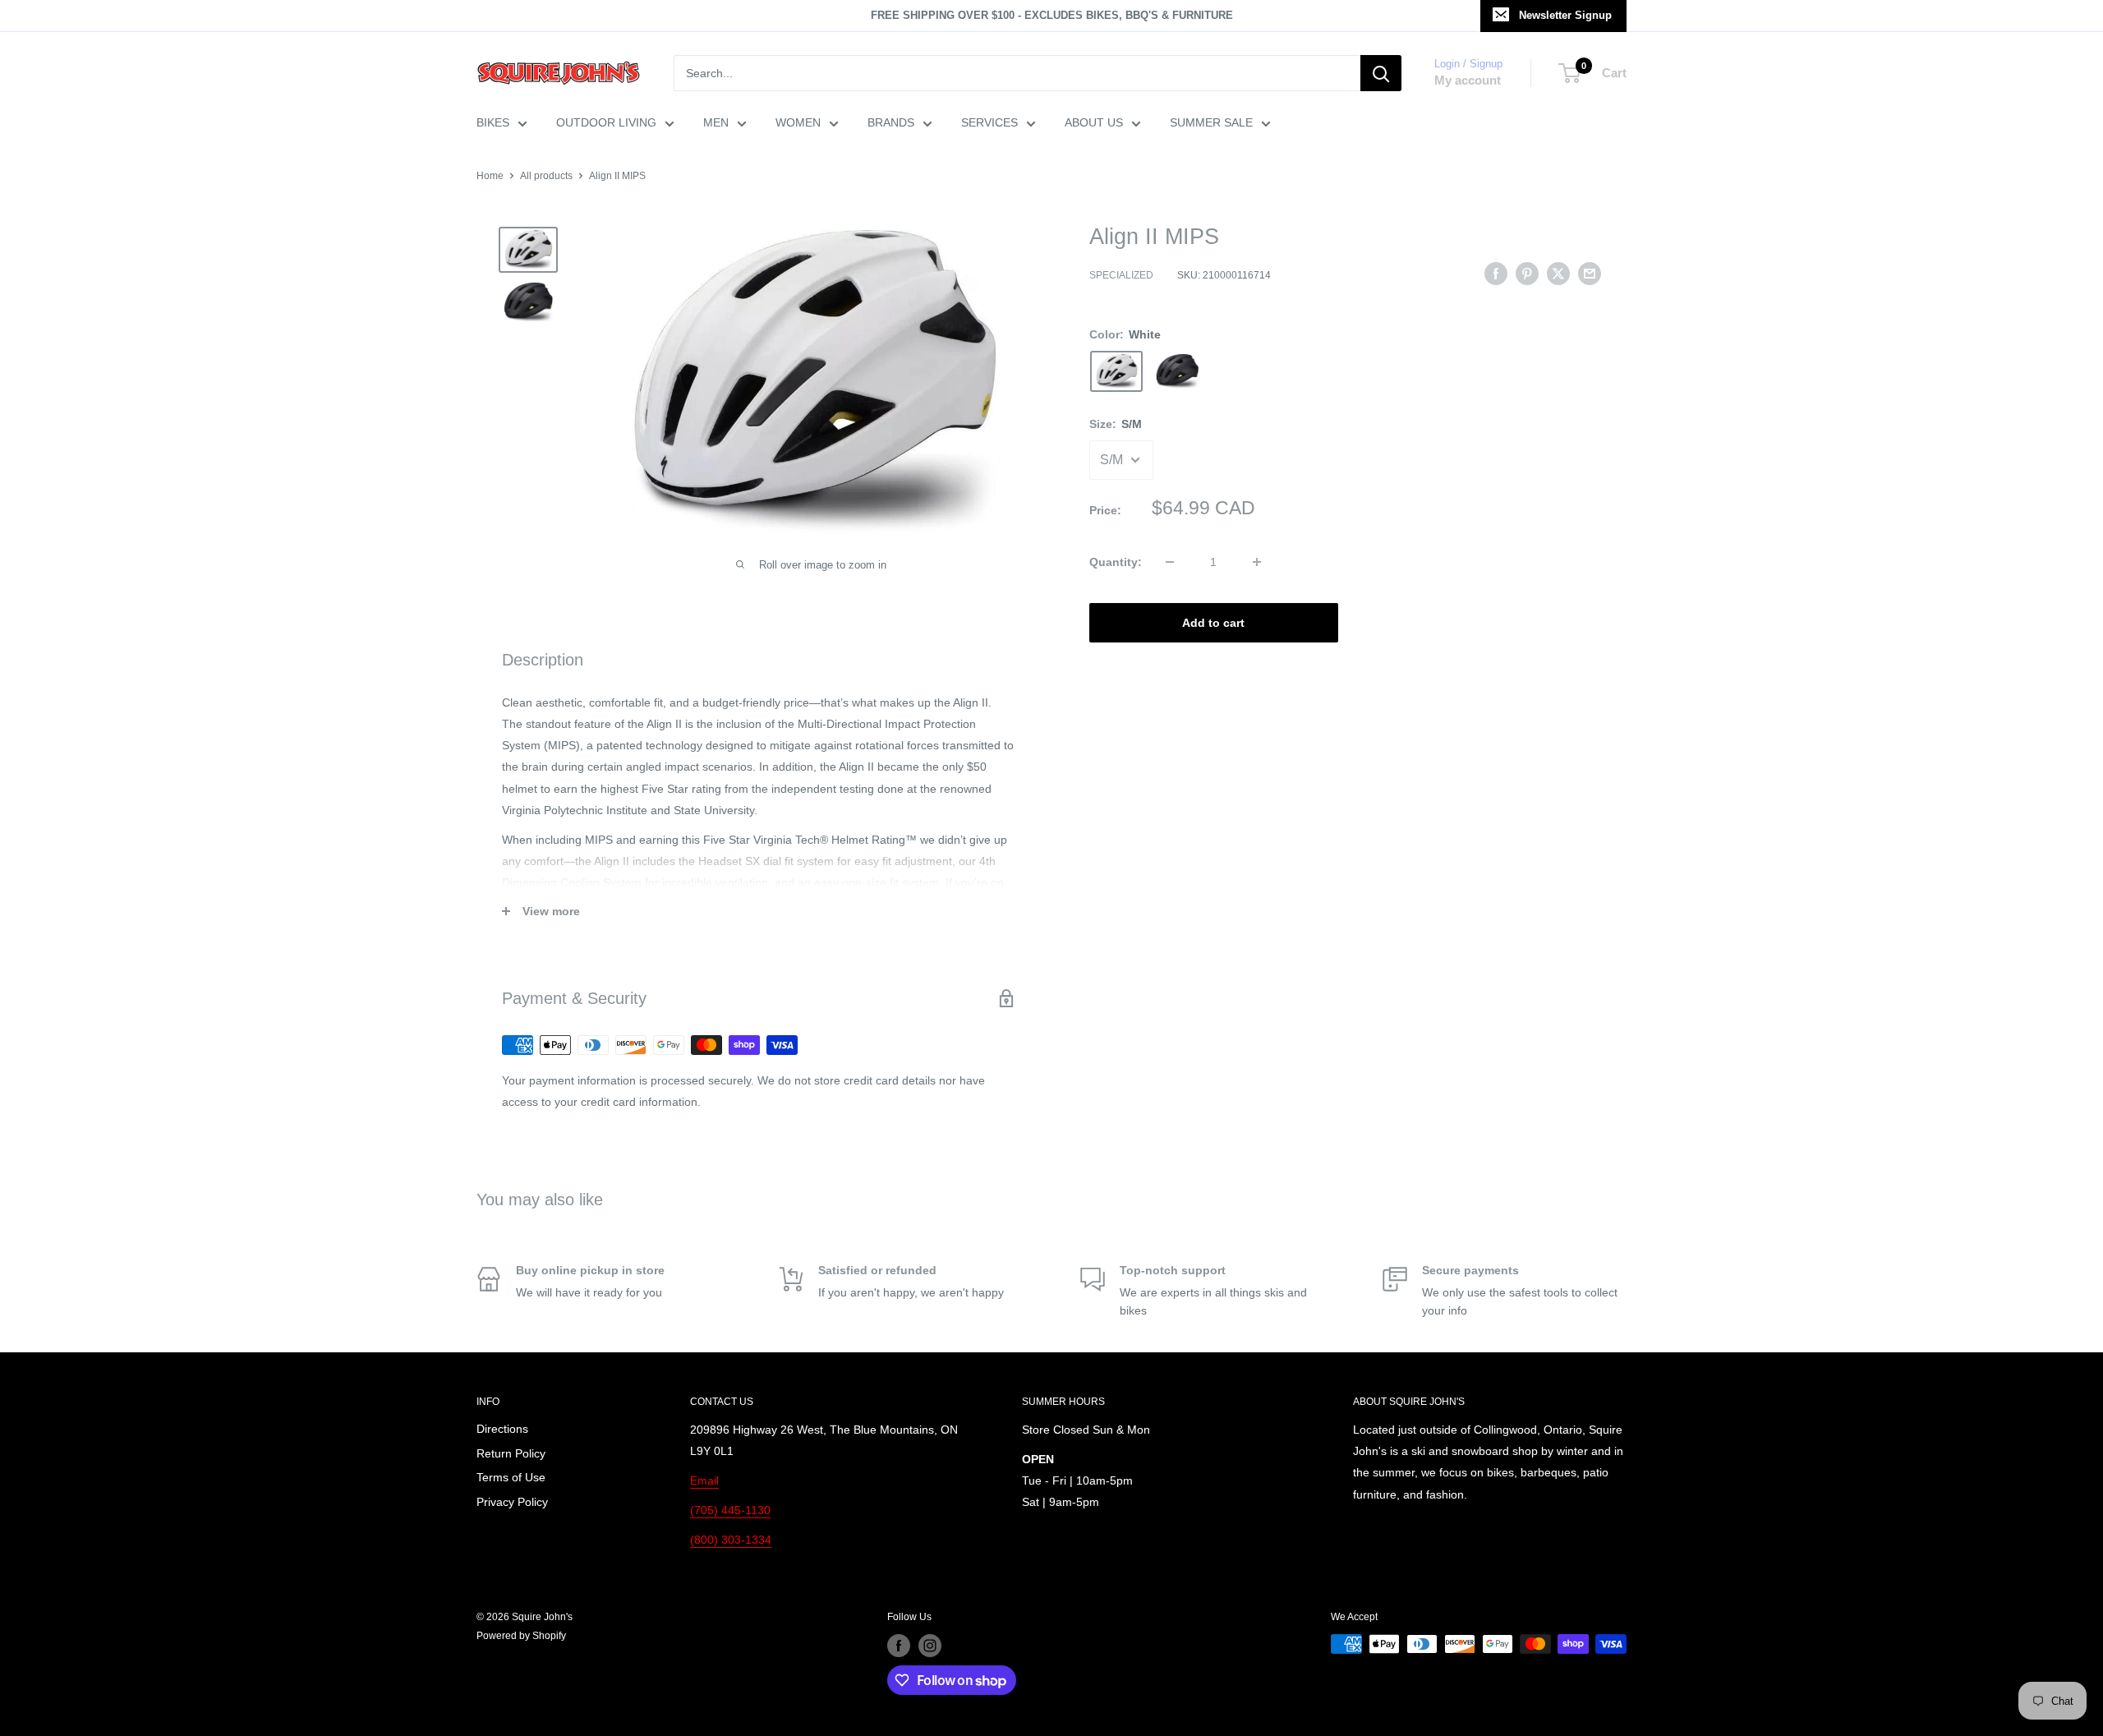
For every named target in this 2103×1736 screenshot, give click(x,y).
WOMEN (798, 122)
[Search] (1381, 73)
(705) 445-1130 (730, 1510)
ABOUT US (1094, 122)
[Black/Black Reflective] (1177, 371)
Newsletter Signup (1565, 15)
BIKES (493, 122)
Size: (1116, 424)
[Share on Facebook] (1496, 274)
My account (1468, 80)
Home (490, 176)
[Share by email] (1590, 274)
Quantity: (1116, 562)
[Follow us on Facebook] (899, 1646)
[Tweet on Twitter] (1558, 274)
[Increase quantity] (1257, 562)
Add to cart (1213, 623)
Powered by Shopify (521, 1636)
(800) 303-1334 (731, 1540)
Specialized (1121, 276)
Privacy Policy (512, 1502)
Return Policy (511, 1453)
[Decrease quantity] (1170, 562)
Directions (502, 1429)
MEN (716, 122)
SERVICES (989, 122)
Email (704, 1480)
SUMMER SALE (1211, 122)
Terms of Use (511, 1477)
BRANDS (891, 122)
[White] (1116, 371)
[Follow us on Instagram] (930, 1646)
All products (546, 176)
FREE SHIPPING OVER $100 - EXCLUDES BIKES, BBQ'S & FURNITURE (1052, 15)
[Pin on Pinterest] (1527, 274)
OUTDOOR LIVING (606, 122)
